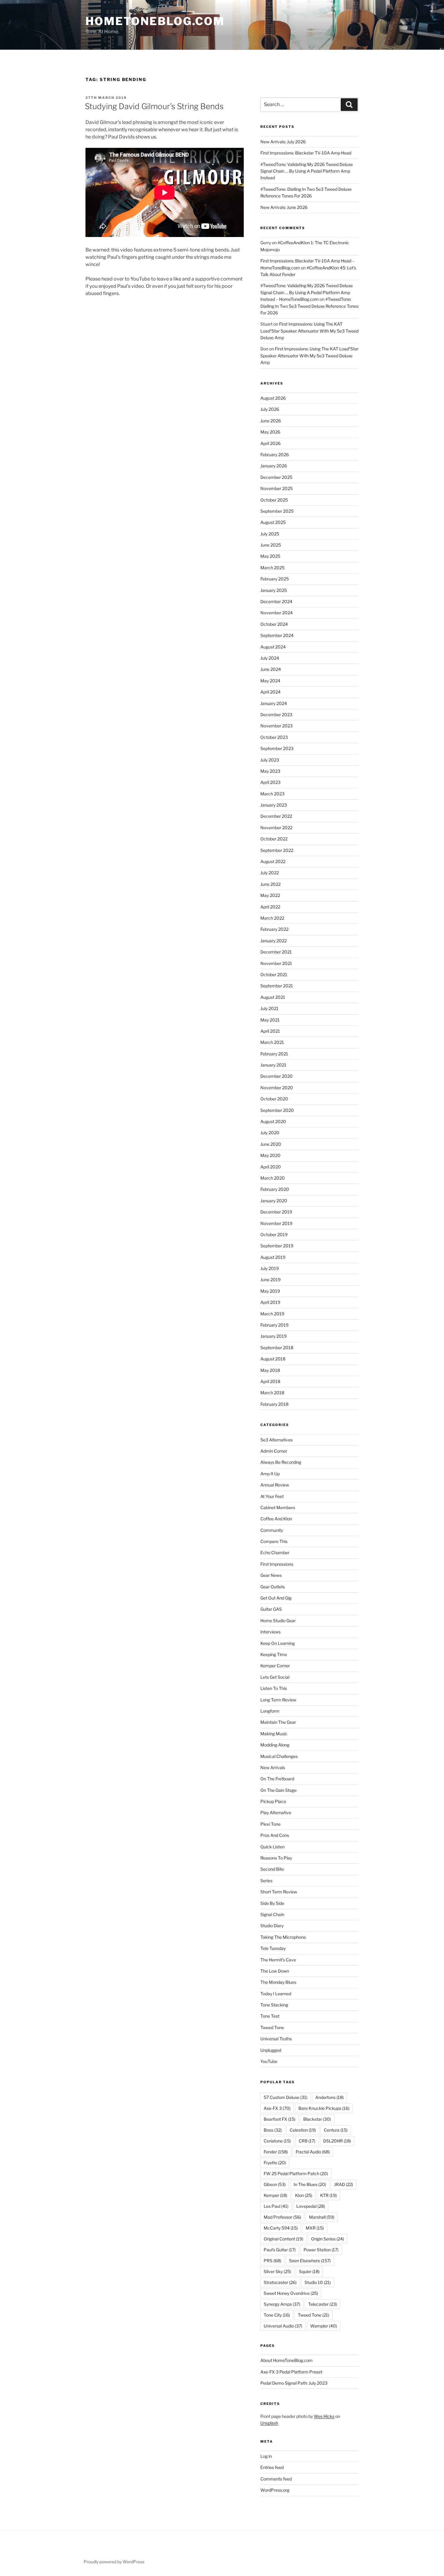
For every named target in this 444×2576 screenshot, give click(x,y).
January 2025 (274, 590)
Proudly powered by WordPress (114, 2562)
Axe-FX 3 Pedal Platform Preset (291, 2372)
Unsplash (269, 2423)
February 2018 (274, 1404)
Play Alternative (276, 1813)
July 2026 (270, 409)
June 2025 (271, 545)
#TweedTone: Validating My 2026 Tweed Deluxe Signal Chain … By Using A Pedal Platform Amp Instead (307, 171)
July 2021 (269, 1008)
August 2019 (273, 1257)
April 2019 (270, 1302)
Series (266, 1881)
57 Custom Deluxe (286, 2097)
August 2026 (273, 398)
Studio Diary (272, 1926)
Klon (304, 2195)
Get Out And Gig (276, 1598)
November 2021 (276, 963)
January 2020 (274, 1201)
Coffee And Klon (276, 1519)
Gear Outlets (273, 1587)
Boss (273, 2130)
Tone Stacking (274, 2005)
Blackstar (317, 2119)
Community (272, 1530)
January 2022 (273, 941)
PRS (272, 2261)
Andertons (330, 2097)
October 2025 (274, 500)
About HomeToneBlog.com (286, 2360)
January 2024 (274, 703)
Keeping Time (274, 1654)
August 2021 (273, 997)
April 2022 (270, 907)
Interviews (270, 1632)
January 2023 (274, 805)
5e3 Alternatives (277, 1440)
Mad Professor (282, 2217)
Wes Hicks (324, 2416)
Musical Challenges (279, 1756)
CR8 (307, 2141)
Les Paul (276, 2206)
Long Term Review (278, 1700)
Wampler (324, 2326)
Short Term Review (279, 1892)
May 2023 (270, 771)
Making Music (274, 1734)
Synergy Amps (282, 2304)
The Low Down (275, 1971)
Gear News (271, 1575)
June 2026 (271, 421)
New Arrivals (273, 1767)
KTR (328, 2195)
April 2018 (270, 1381)
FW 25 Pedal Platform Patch (296, 2173)
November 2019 (276, 1223)
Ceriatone (277, 2141)
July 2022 (270, 873)
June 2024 (271, 669)
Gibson (275, 2184)
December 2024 (276, 601)
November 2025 (277, 488)
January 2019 (273, 1336)
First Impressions (277, 1564)
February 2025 (275, 579)
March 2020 (273, 1178)
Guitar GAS (271, 1609)
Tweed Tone (272, 2027)
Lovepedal (311, 2206)
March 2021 (272, 1042)
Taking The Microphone (283, 1937)
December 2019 (276, 1212)
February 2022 (274, 929)
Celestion (303, 2130)
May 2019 (270, 1291)
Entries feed (272, 2467)
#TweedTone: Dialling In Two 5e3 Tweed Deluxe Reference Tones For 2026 (309, 306)
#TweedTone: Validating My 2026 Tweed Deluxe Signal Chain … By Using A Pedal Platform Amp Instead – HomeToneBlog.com (307, 292)
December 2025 (276, 477)
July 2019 (270, 1268)
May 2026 (270, 432)
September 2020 (277, 1110)
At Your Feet (272, 1496)
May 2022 (270, 895)
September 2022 (277, 850)
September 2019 (277, 1246)
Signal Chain (272, 1914)
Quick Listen (272, 1847)
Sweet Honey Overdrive (291, 2293)
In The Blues (310, 2184)
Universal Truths (276, 2039)
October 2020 (274, 1099)
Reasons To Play (276, 1858)
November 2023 (277, 726)
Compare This (274, 1541)
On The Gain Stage (278, 1790)
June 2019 (270, 1280)
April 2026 (270, 443)
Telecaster (323, 2304)
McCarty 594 (281, 2228)
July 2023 (270, 760)
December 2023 (276, 715)
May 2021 (270, 1020)
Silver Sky (277, 2271)
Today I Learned (276, 1994)
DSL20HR (337, 2141)
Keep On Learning (278, 1643)
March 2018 (272, 1393)
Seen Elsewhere (310, 2261)
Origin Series (328, 2239)
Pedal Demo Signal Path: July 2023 (294, 2383)
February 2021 (274, 1054)
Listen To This (274, 1688)
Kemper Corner (275, 1666)
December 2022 (276, 816)
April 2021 (270, 1031)
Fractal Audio (313, 2152)
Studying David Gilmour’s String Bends (154, 106)
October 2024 (274, 624)
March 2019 (272, 1314)
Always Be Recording (281, 1462)
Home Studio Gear (278, 1621)
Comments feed (276, 2479)
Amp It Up (270, 1474)
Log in (266, 2456)
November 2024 (277, 613)
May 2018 (270, 1370)
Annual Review (275, 1485)
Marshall (322, 2217)
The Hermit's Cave (278, 1960)
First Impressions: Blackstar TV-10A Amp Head (306, 153)
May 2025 (270, 556)
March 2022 (272, 918)
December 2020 (277, 1076)
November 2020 (277, 1088)
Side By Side (272, 1903)
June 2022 (270, 884)
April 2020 (271, 1167)
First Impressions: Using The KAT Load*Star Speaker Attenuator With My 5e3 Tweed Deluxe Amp (309, 331)
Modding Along (275, 1745)
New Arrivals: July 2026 (283, 142)
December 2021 (276, 952)
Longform (270, 1711)
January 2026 (274, 466)
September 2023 (277, 748)
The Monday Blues (278, 1982)
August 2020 (273, 1121)
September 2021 (277, 986)
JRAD (344, 2184)
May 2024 (270, 681)
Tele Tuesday (273, 1948)
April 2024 (270, 692)
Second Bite (272, 1869)
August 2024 (273, 647)
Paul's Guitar (280, 2250)
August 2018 (273, 1359)
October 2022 (274, 839)
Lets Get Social (275, 1677)
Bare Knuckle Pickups (324, 2108)
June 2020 (271, 1144)
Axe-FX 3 (277, 2108)
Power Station (321, 2250)
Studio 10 (318, 2282)
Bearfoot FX (280, 2119)
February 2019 (274, 1325)
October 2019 (274, 1234)
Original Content (283, 2239)
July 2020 (270, 1133)
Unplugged (271, 2050)
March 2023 (272, 794)
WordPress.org (275, 2490)
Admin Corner (274, 1451)
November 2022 (276, 828)
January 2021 (273, 1065)
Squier (309, 2271)
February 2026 (275, 455)
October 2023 (274, 737)
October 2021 (274, 975)
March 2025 (272, 568)
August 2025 (273, 522)
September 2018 (277, 1348)
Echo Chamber (275, 1553)
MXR (315, 2228)
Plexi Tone (270, 1824)
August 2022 (273, 861)
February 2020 (275, 1189)
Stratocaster (280, 2282)
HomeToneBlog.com (155, 21)
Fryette (275, 2163)
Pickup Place (273, 1801)
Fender (276, 2152)
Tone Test (270, 2016)
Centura (336, 2130)
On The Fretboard (277, 1779)
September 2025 (277, 511)
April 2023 (270, 782)
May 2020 (270, 1155)
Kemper (275, 2195)
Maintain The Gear (278, 1722)
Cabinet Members (278, 1507)
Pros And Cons (275, 1835)
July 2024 (270, 658)
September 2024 (277, 635)
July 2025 (270, 534)
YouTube (269, 2061)
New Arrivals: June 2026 (284, 207)
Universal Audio (283, 2326)
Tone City (277, 2315)
